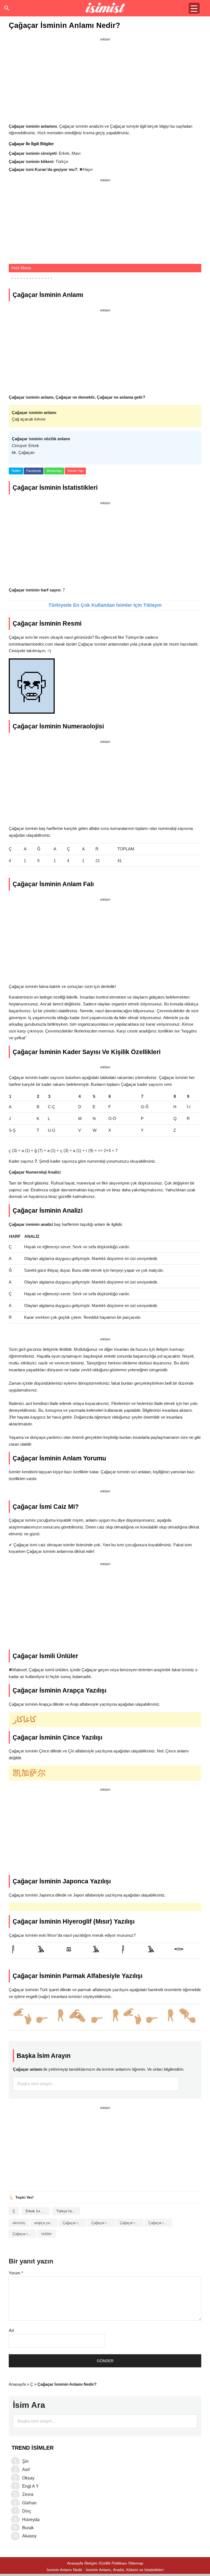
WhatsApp (54, 471)
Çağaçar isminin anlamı (103, 2223)
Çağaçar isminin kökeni (160, 2223)
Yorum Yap (75, 471)
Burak (28, 2528)
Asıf (26, 2469)
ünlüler (46, 2234)
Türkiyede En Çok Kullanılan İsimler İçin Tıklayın (105, 605)
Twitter (16, 471)
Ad (11, 2330)
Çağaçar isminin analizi (74, 2223)
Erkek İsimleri (37, 2211)
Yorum (16, 2273)
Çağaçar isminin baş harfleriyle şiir (132, 2223)
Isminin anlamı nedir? (105, 8)
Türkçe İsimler (68, 2211)
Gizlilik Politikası (113, 2563)
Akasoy (29, 2536)
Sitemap (136, 2563)
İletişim (91, 2563)
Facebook (34, 471)
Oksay (28, 2478)
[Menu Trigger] (194, 8)
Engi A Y (30, 2486)
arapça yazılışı (46, 2223)
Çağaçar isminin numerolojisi (24, 2234)
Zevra (28, 2494)
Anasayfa (17, 2384)
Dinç (27, 2511)
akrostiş (19, 2223)
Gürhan (29, 2503)
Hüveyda (31, 2520)
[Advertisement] (105, 81)
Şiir (25, 2461)
